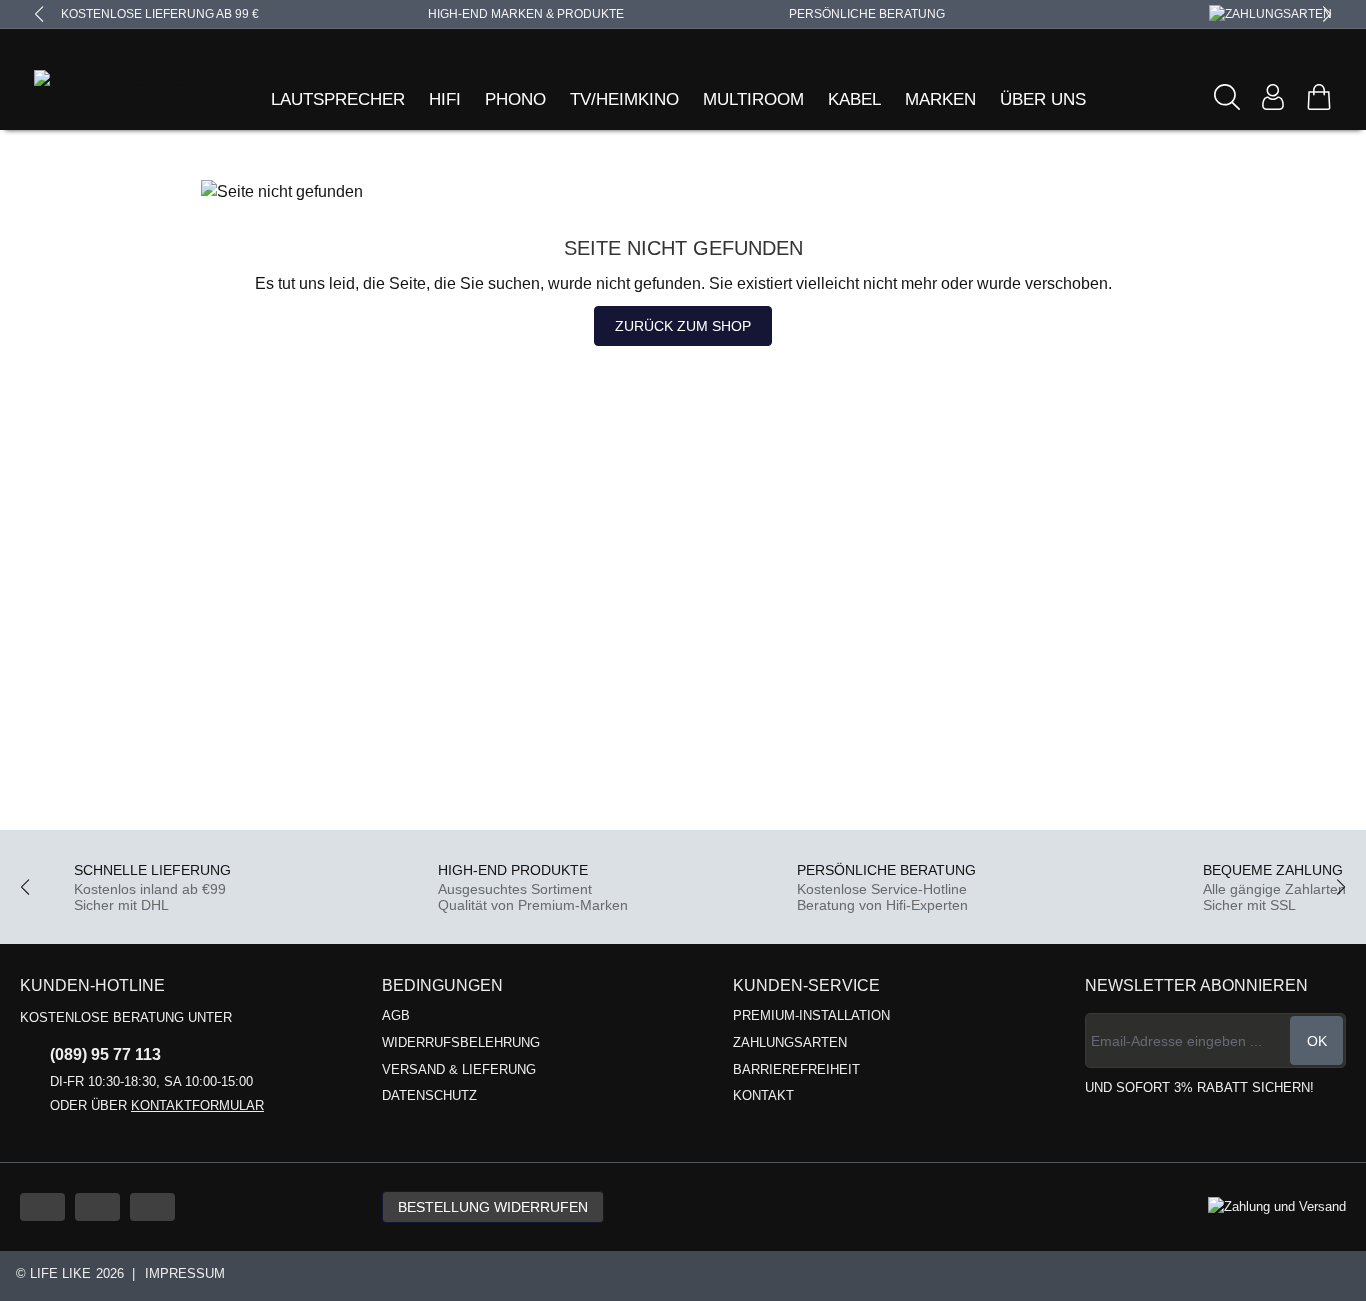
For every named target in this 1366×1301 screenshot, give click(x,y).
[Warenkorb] (1319, 97)
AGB (396, 1015)
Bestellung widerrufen (493, 1207)
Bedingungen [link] (442, 985)
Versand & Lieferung (459, 1069)
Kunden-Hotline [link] (92, 985)
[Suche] (1227, 97)
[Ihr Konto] (1273, 97)
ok (1317, 1041)
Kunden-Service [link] (806, 985)
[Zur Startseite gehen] (89, 81)
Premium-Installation (811, 1015)
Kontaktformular (197, 1105)
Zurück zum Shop (683, 326)
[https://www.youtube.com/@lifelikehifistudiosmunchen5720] (42, 1207)
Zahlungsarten (790, 1042)
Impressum (185, 1273)
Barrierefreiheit (796, 1069)
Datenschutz (429, 1095)
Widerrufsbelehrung (461, 1042)
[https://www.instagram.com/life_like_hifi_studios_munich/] (152, 1207)
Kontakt (763, 1095)
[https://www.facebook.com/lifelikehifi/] (97, 1207)
